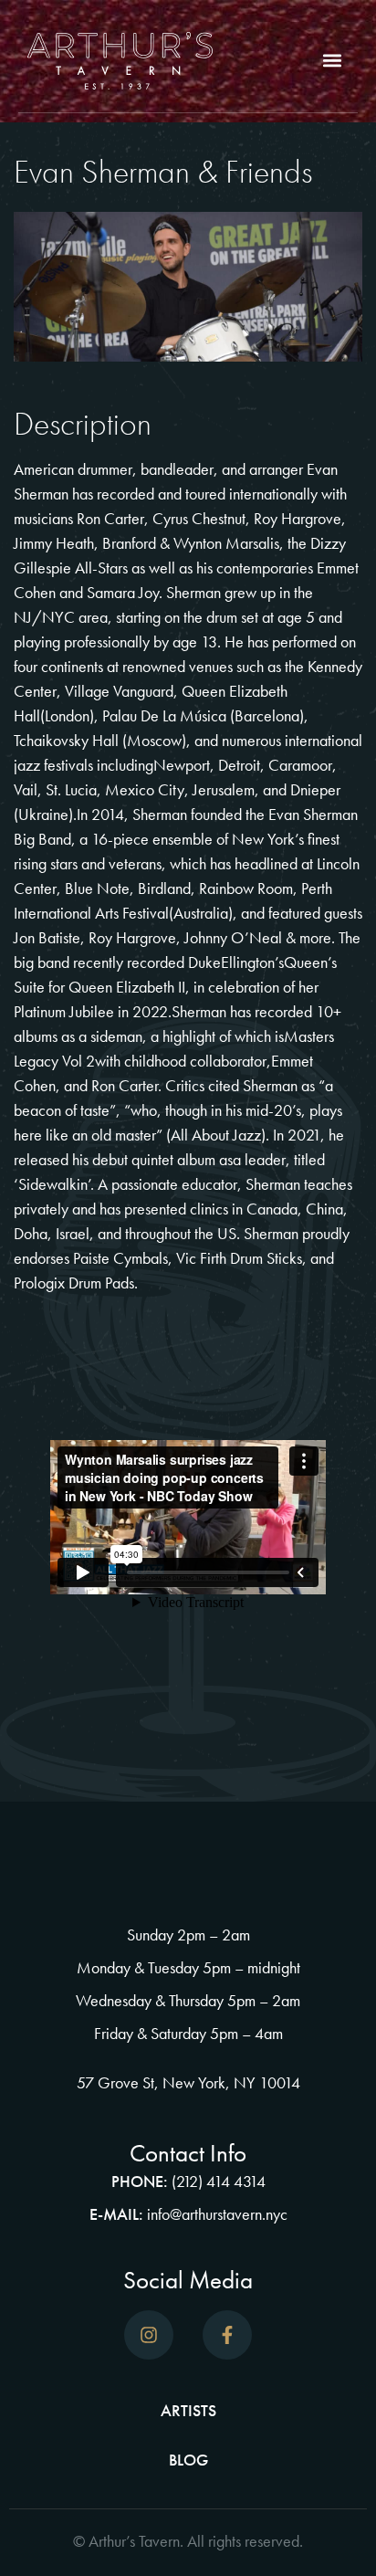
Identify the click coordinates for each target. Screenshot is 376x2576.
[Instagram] (149, 2335)
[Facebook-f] (227, 2335)
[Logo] (120, 61)
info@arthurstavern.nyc (217, 2214)
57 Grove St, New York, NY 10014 (188, 2082)
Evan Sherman (313, 814)
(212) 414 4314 (219, 2181)
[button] (333, 61)
